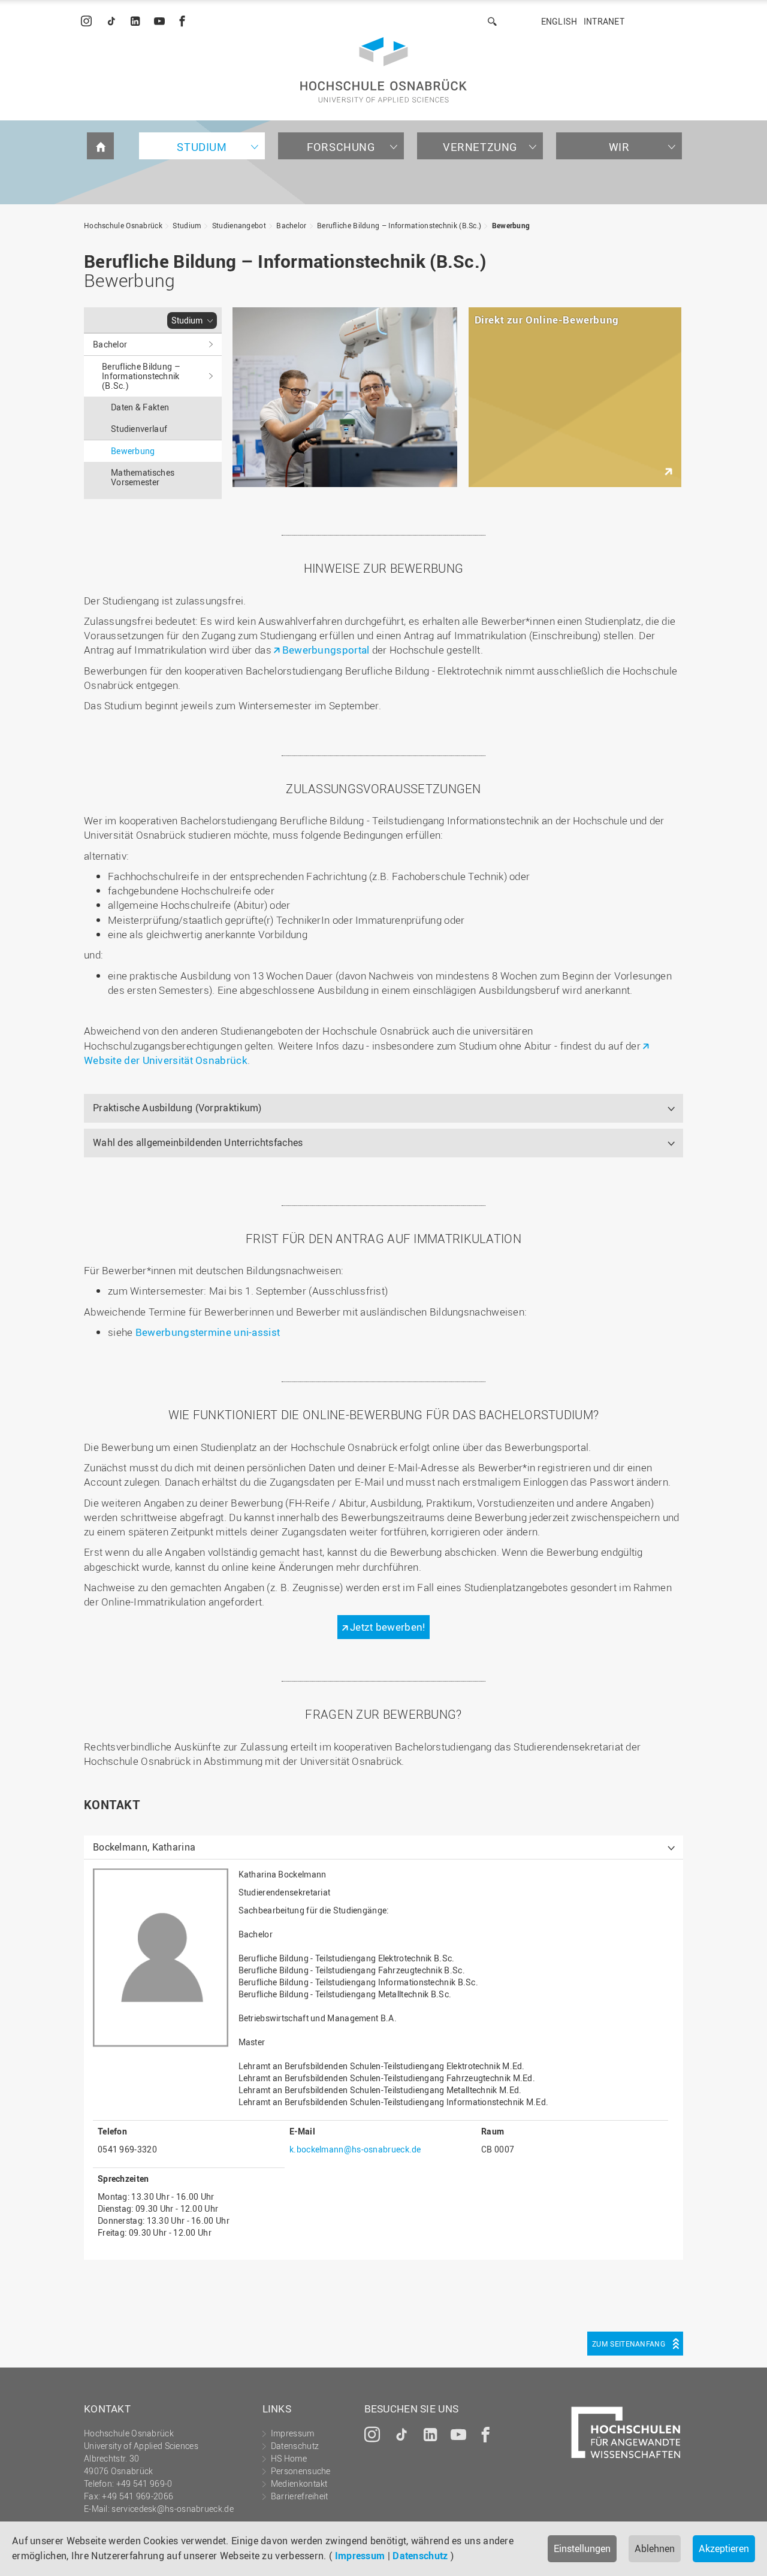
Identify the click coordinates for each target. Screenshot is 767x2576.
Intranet (604, 21)
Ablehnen (655, 2548)
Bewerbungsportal (326, 650)
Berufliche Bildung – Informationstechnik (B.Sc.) (399, 225)
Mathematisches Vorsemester (143, 477)
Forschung (341, 147)
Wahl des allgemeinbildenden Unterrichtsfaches (198, 1142)
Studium (202, 147)
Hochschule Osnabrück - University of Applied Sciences (383, 70)
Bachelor (291, 225)
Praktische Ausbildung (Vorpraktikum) (177, 1108)
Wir (619, 147)
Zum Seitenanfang (629, 2344)
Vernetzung (480, 147)
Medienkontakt (299, 2483)
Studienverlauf (139, 429)
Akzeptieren (724, 2548)
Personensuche (301, 2471)
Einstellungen (582, 2548)
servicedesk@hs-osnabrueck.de (172, 2509)
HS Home (289, 2458)
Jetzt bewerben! (388, 1627)
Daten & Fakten (140, 407)
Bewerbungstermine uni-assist (208, 1332)
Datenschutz (420, 2556)
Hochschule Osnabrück (123, 225)
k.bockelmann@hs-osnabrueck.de (355, 2149)
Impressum (360, 2556)
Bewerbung (511, 225)
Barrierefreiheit (300, 2496)
